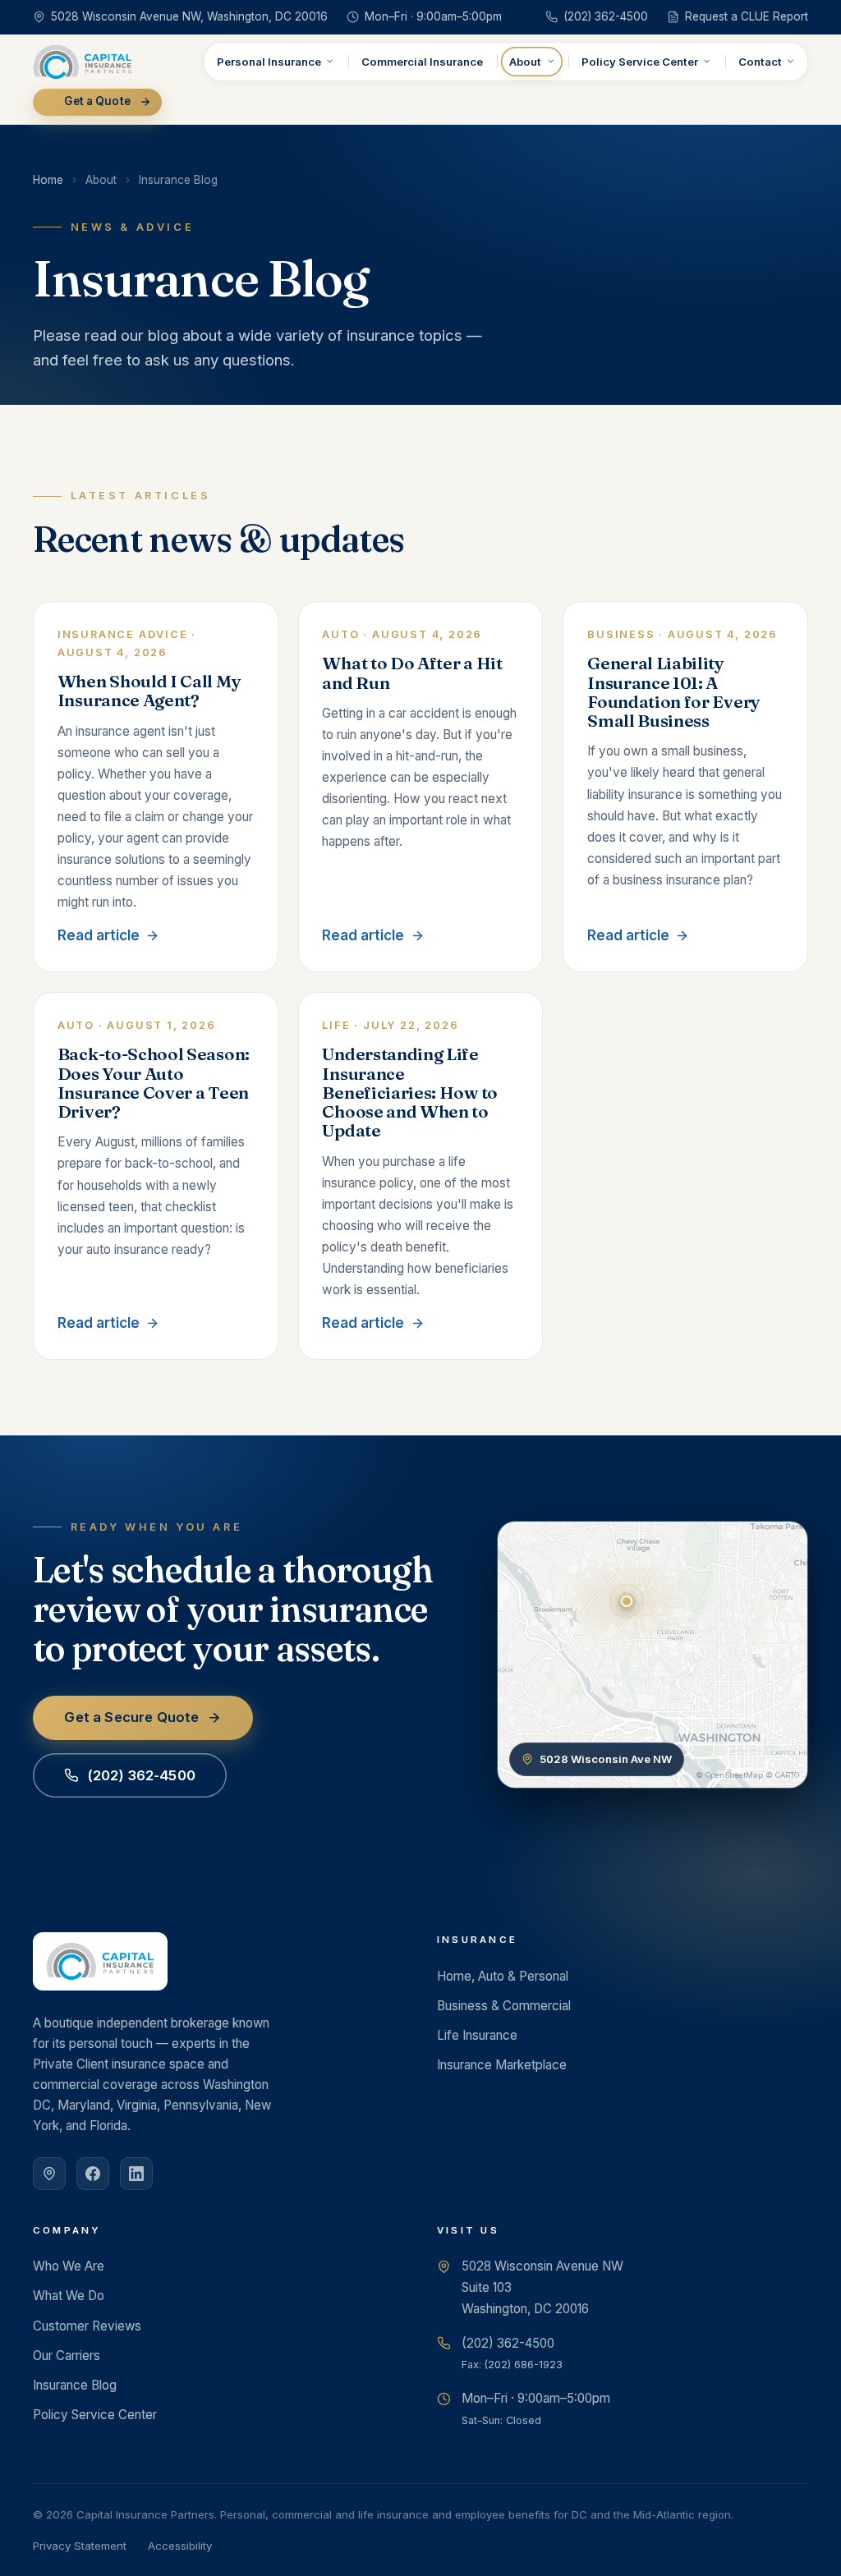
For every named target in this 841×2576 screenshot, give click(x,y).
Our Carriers (67, 2356)
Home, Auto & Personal (503, 1976)
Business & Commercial (504, 2006)
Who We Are (69, 2266)
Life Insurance (477, 2035)
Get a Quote (97, 101)
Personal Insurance (269, 62)
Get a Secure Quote (131, 1717)
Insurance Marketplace (502, 2065)
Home (48, 180)
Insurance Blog (75, 2385)
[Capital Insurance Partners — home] (83, 62)
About (525, 62)
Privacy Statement (80, 2546)
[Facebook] (93, 2174)
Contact (760, 62)
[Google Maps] (49, 2174)
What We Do (69, 2296)
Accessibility (180, 2546)
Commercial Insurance (422, 62)
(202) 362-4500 (141, 1775)
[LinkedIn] (136, 2174)
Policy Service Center (640, 62)
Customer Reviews (87, 2326)
